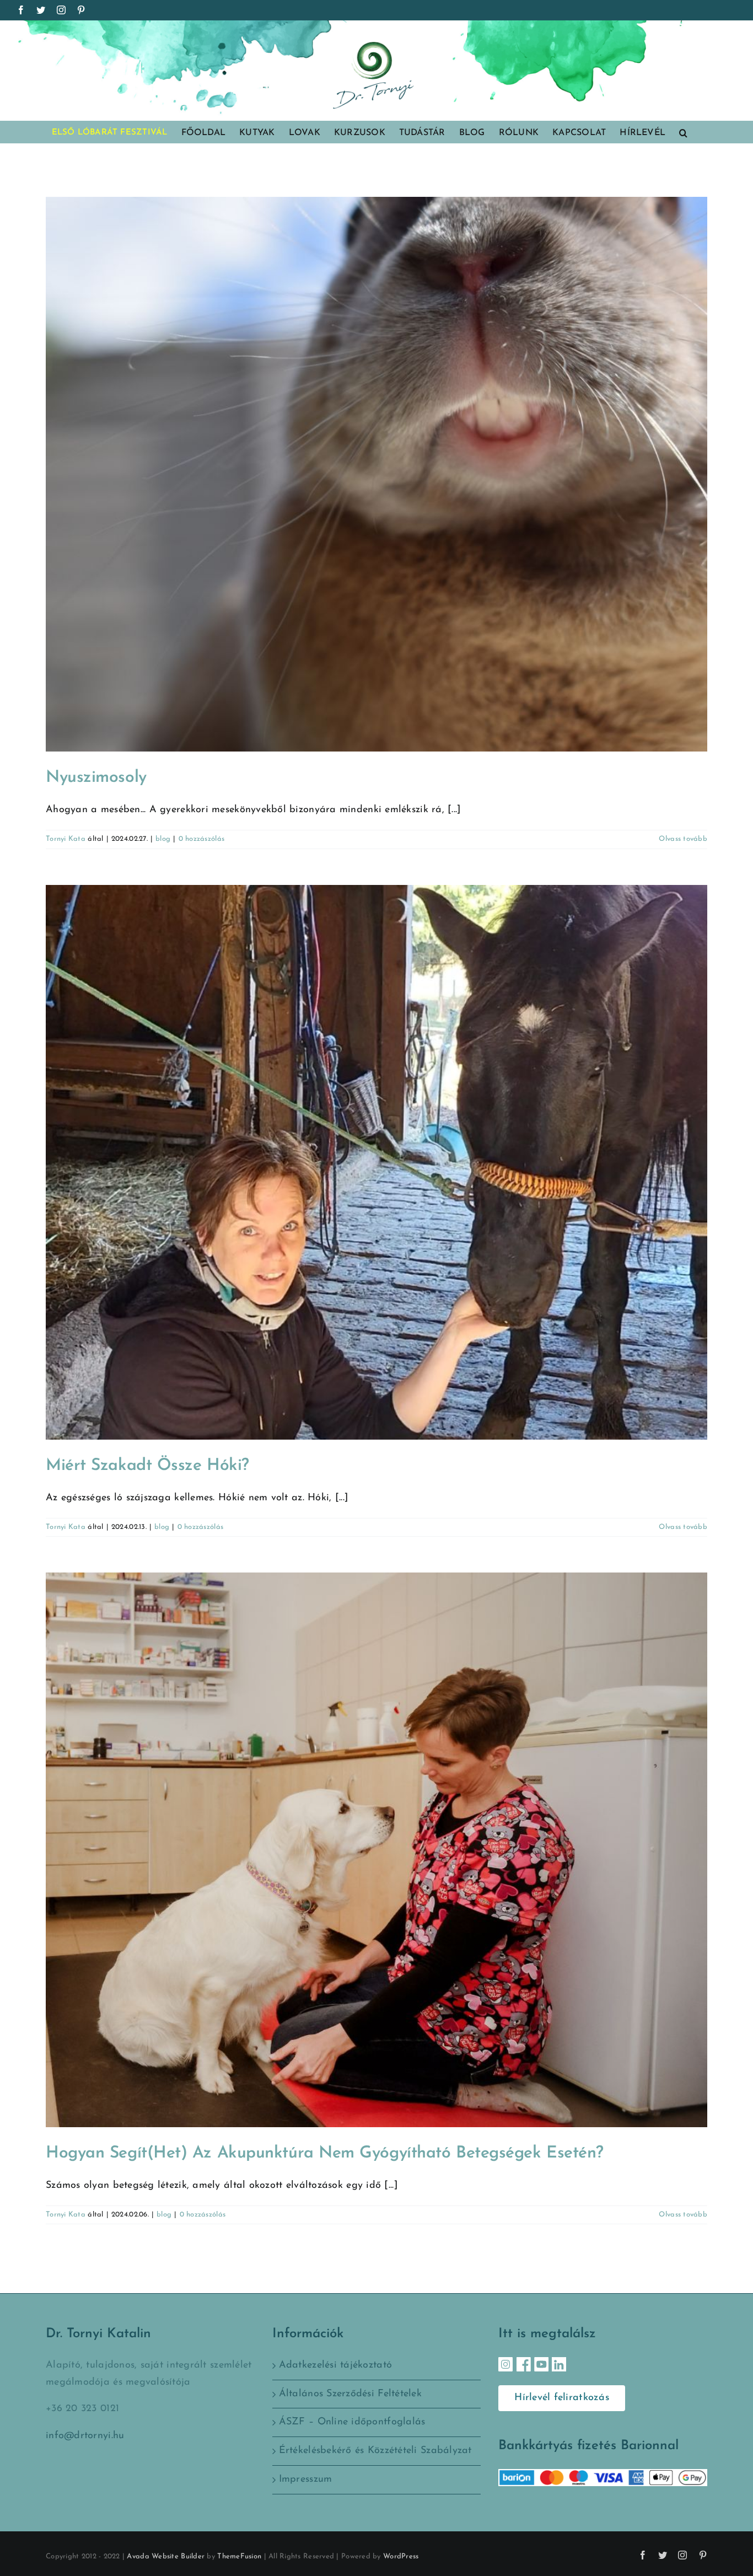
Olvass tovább (683, 839)
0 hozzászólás (202, 839)
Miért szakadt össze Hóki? (147, 1466)
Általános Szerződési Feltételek (350, 2394)
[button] (683, 132)
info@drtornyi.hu (85, 2436)
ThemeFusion (239, 2556)
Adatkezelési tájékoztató (335, 2365)
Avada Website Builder (166, 2556)
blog (163, 839)
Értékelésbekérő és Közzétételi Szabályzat (375, 2451)
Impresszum (306, 2480)
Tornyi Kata (66, 839)
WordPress (401, 2556)
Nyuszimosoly (96, 778)
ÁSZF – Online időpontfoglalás (352, 2422)
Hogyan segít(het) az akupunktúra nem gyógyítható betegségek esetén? (325, 2153)
